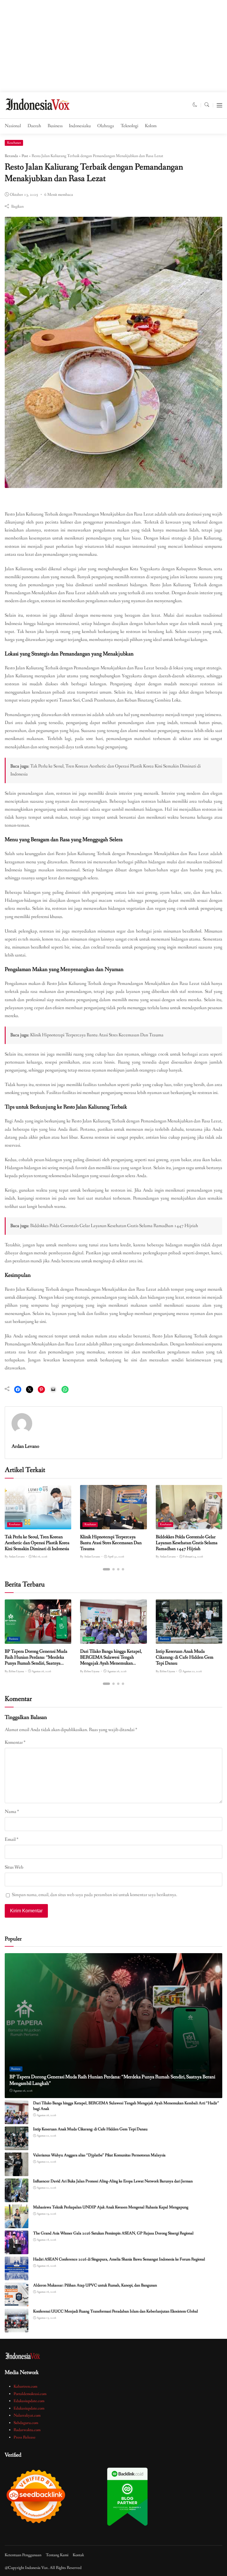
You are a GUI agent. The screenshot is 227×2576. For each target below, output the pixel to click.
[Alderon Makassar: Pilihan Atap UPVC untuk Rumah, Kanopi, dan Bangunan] (17, 2302)
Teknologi (129, 126)
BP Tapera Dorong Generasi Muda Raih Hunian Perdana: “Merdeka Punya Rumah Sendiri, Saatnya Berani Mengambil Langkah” (36, 1660)
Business (55, 126)
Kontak (78, 2555)
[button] (195, 105)
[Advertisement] (113, 48)
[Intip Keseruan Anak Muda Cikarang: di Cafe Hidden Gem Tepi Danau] (189, 1640)
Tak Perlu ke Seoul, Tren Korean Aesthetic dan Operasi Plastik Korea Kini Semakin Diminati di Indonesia (37, 1543)
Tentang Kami (57, 2555)
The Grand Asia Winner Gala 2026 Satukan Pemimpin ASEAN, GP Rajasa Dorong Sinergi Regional (113, 2233)
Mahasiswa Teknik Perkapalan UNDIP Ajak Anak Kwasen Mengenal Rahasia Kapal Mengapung (111, 2207)
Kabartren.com (25, 2386)
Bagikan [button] (17, 206)
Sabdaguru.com (26, 2423)
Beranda (11, 156)
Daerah (34, 126)
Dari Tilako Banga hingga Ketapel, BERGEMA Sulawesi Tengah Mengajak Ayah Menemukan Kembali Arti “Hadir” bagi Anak (111, 1660)
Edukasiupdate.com (29, 2401)
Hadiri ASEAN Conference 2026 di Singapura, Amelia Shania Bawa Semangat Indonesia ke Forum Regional (119, 2259)
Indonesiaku (80, 126)
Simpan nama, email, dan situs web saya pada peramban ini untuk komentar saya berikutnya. (95, 1895)
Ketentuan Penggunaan (23, 2555)
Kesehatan (14, 143)
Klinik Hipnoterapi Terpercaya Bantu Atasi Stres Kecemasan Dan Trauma (97, 1035)
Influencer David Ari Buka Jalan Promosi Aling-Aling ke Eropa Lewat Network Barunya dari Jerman (113, 2181)
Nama (12, 1812)
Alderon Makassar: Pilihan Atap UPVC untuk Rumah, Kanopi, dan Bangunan (95, 2285)
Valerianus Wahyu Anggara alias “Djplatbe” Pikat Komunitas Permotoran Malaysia (99, 2155)
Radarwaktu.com (27, 2430)
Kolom (151, 126)
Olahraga (106, 126)
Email (12, 1840)
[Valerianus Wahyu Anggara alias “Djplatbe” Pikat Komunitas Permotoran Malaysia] (17, 2172)
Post (25, 156)
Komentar (15, 1743)
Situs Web (14, 1867)
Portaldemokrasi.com (30, 2394)
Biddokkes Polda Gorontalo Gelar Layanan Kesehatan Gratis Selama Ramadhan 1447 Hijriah (114, 1226)
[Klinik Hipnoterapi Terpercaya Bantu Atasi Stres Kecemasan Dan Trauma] (113, 1525)
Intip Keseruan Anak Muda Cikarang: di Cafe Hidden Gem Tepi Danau (185, 1657)
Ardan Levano (25, 1446)
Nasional (13, 126)
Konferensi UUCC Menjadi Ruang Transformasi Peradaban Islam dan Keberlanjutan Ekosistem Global (116, 2311)
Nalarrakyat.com (27, 2415)
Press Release (25, 2437)
